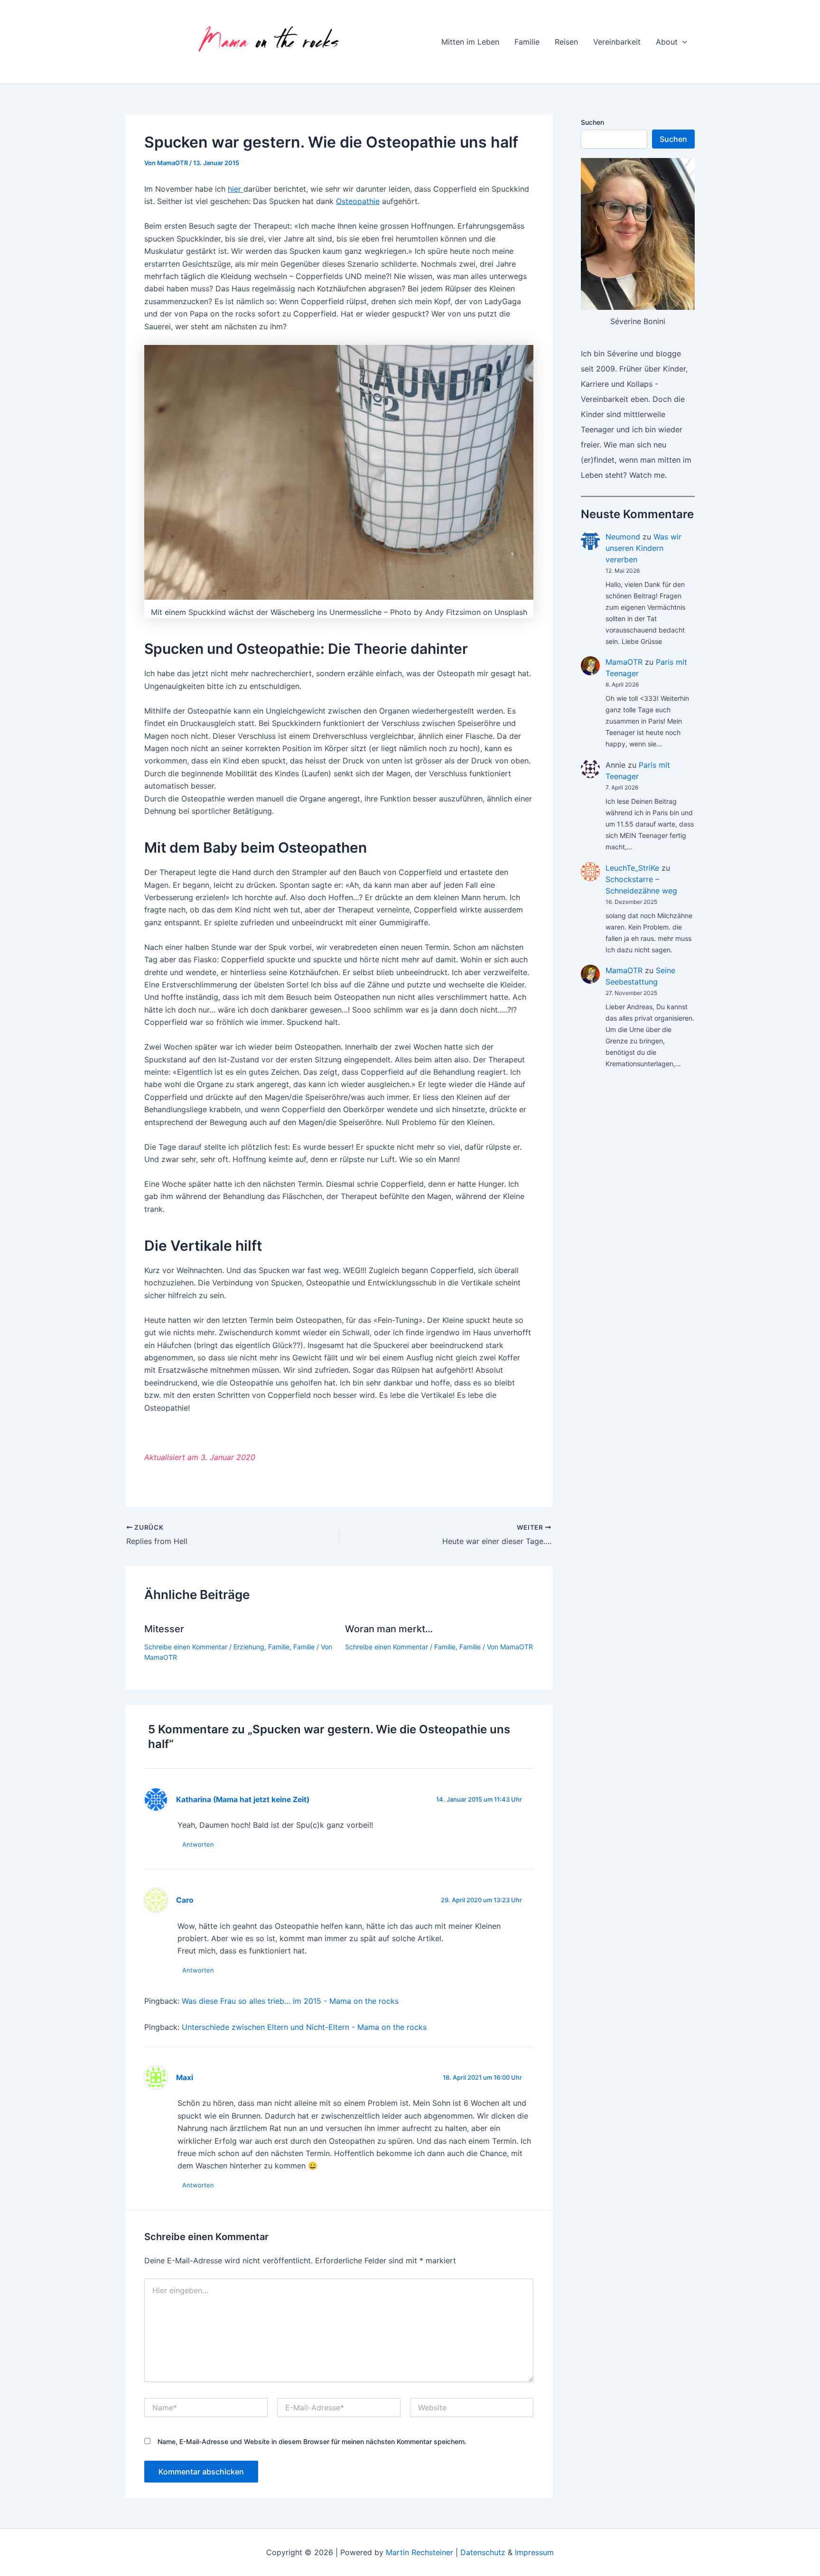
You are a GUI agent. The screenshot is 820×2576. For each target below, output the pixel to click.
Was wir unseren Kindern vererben (643, 548)
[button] (682, 42)
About (667, 42)
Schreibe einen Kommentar (186, 1647)
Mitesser (164, 1629)
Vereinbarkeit (617, 42)
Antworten (198, 1844)
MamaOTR (624, 662)
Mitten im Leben (470, 42)
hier (236, 189)
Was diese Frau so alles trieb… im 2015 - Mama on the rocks (290, 2001)
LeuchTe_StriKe (632, 868)
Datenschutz (483, 2552)
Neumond (623, 537)
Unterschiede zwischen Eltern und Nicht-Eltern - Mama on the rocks (304, 2027)
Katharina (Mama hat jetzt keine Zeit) (243, 1799)
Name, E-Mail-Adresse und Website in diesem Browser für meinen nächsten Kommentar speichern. (312, 2441)
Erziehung (249, 1647)
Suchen (592, 122)
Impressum (534, 2552)
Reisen (566, 42)
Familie (527, 42)
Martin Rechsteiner (419, 2552)
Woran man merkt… (389, 1629)
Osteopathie (358, 201)
